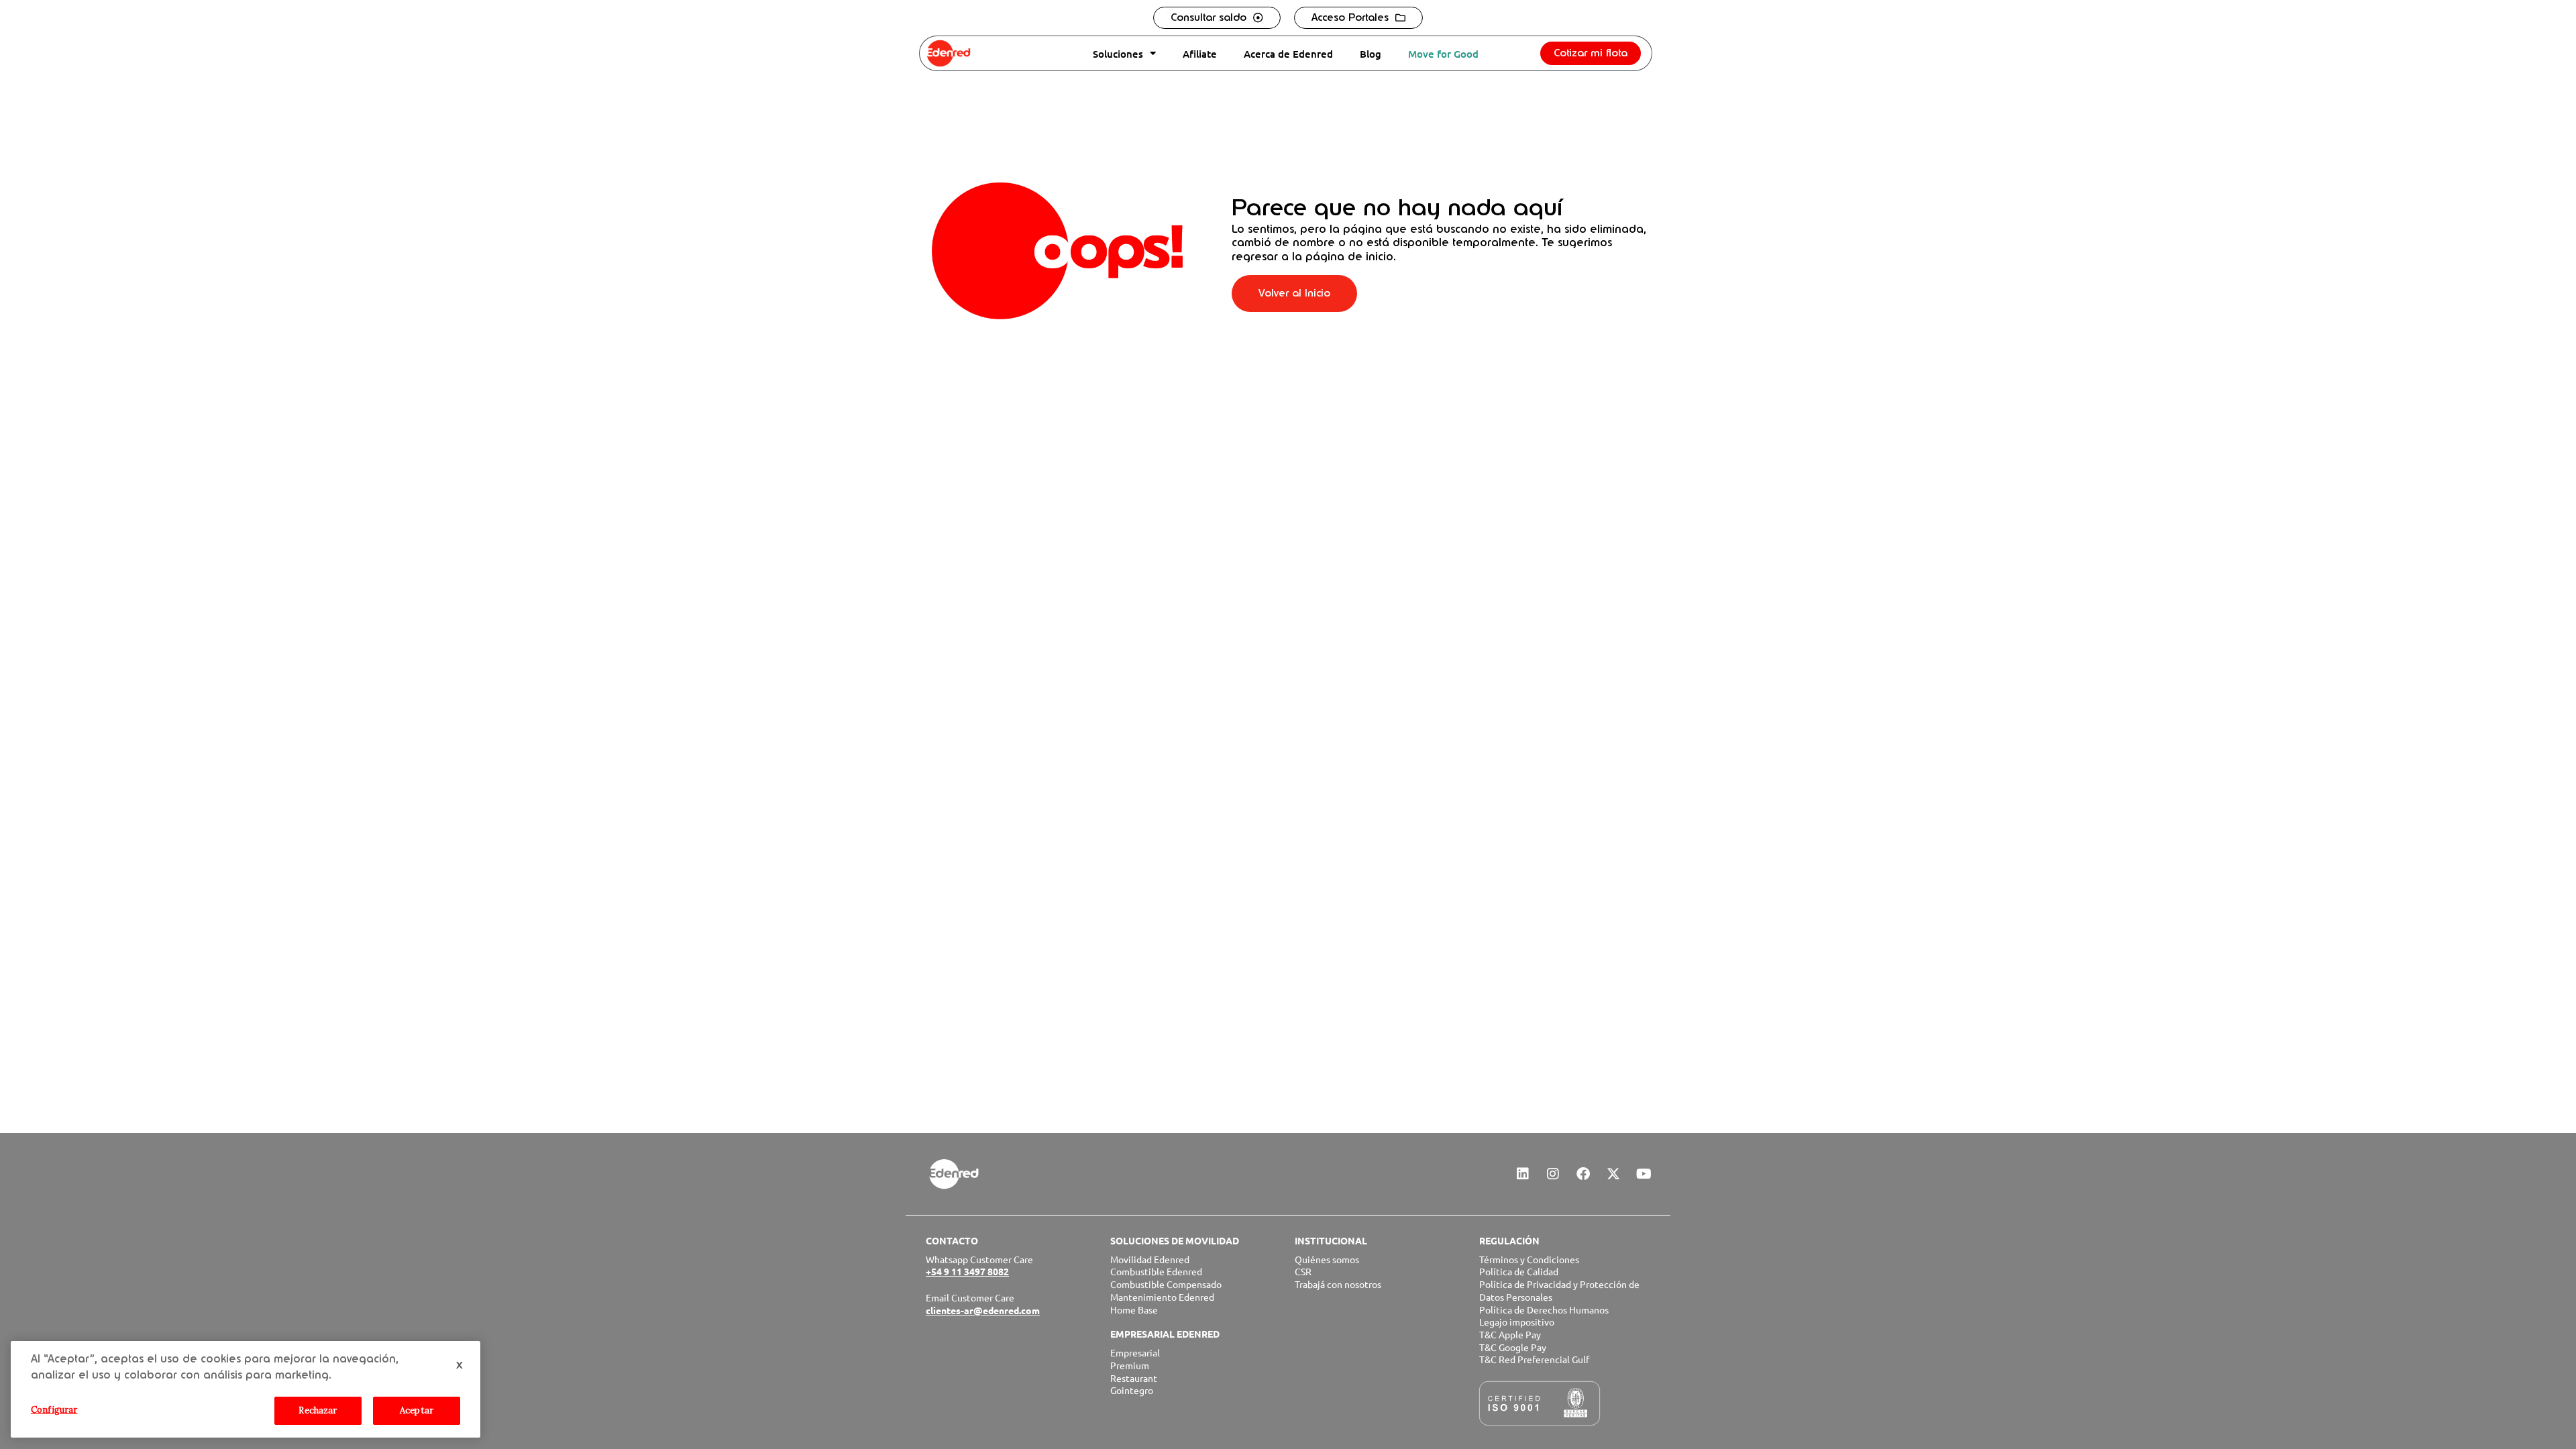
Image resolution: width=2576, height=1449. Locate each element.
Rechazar (318, 1410)
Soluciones (1118, 54)
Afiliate (1200, 54)
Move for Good (1443, 54)
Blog (1371, 54)
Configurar (54, 1410)
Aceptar (417, 1410)
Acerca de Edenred (1288, 54)
